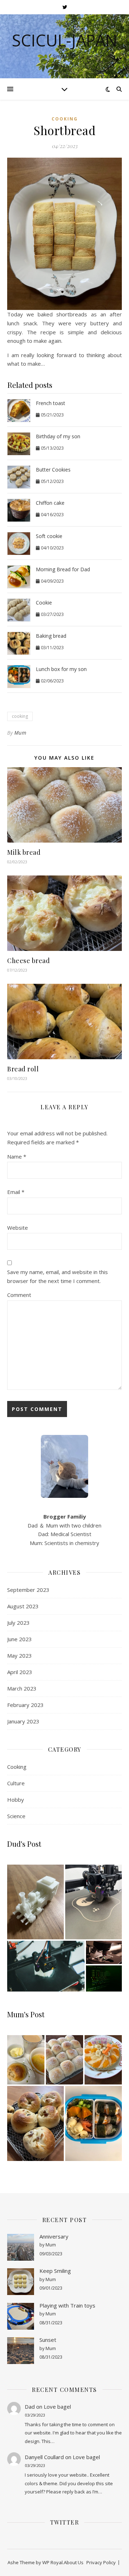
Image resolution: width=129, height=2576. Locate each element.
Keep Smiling (55, 2271)
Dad (30, 2407)
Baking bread (51, 636)
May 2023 (20, 1655)
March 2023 (22, 1688)
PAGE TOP (119, 2492)
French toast (51, 403)
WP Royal (52, 2562)
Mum (20, 733)
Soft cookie (49, 536)
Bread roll (23, 1069)
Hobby (16, 1800)
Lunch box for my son (61, 669)
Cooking (65, 119)
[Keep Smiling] (21, 2282)
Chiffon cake (50, 503)
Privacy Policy (101, 2562)
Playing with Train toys (67, 2305)
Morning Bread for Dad (63, 569)
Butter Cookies (53, 470)
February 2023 (25, 1705)
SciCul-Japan (64, 40)
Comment (19, 1295)
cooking (20, 716)
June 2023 (20, 1639)
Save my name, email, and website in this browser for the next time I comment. (58, 1276)
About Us (74, 2562)
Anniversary (54, 2236)
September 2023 (28, 1590)
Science (16, 1816)
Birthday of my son (58, 436)
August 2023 (23, 1606)
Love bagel (57, 2407)
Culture (16, 1783)
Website (18, 1228)
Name (17, 1156)
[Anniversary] (21, 2247)
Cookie (44, 603)
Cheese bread (28, 961)
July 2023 (18, 1623)
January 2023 (23, 1721)
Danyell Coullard (44, 2457)
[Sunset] (21, 2351)
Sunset (48, 2340)
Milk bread (24, 852)
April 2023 (20, 1672)
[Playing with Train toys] (21, 2316)
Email (16, 1192)
